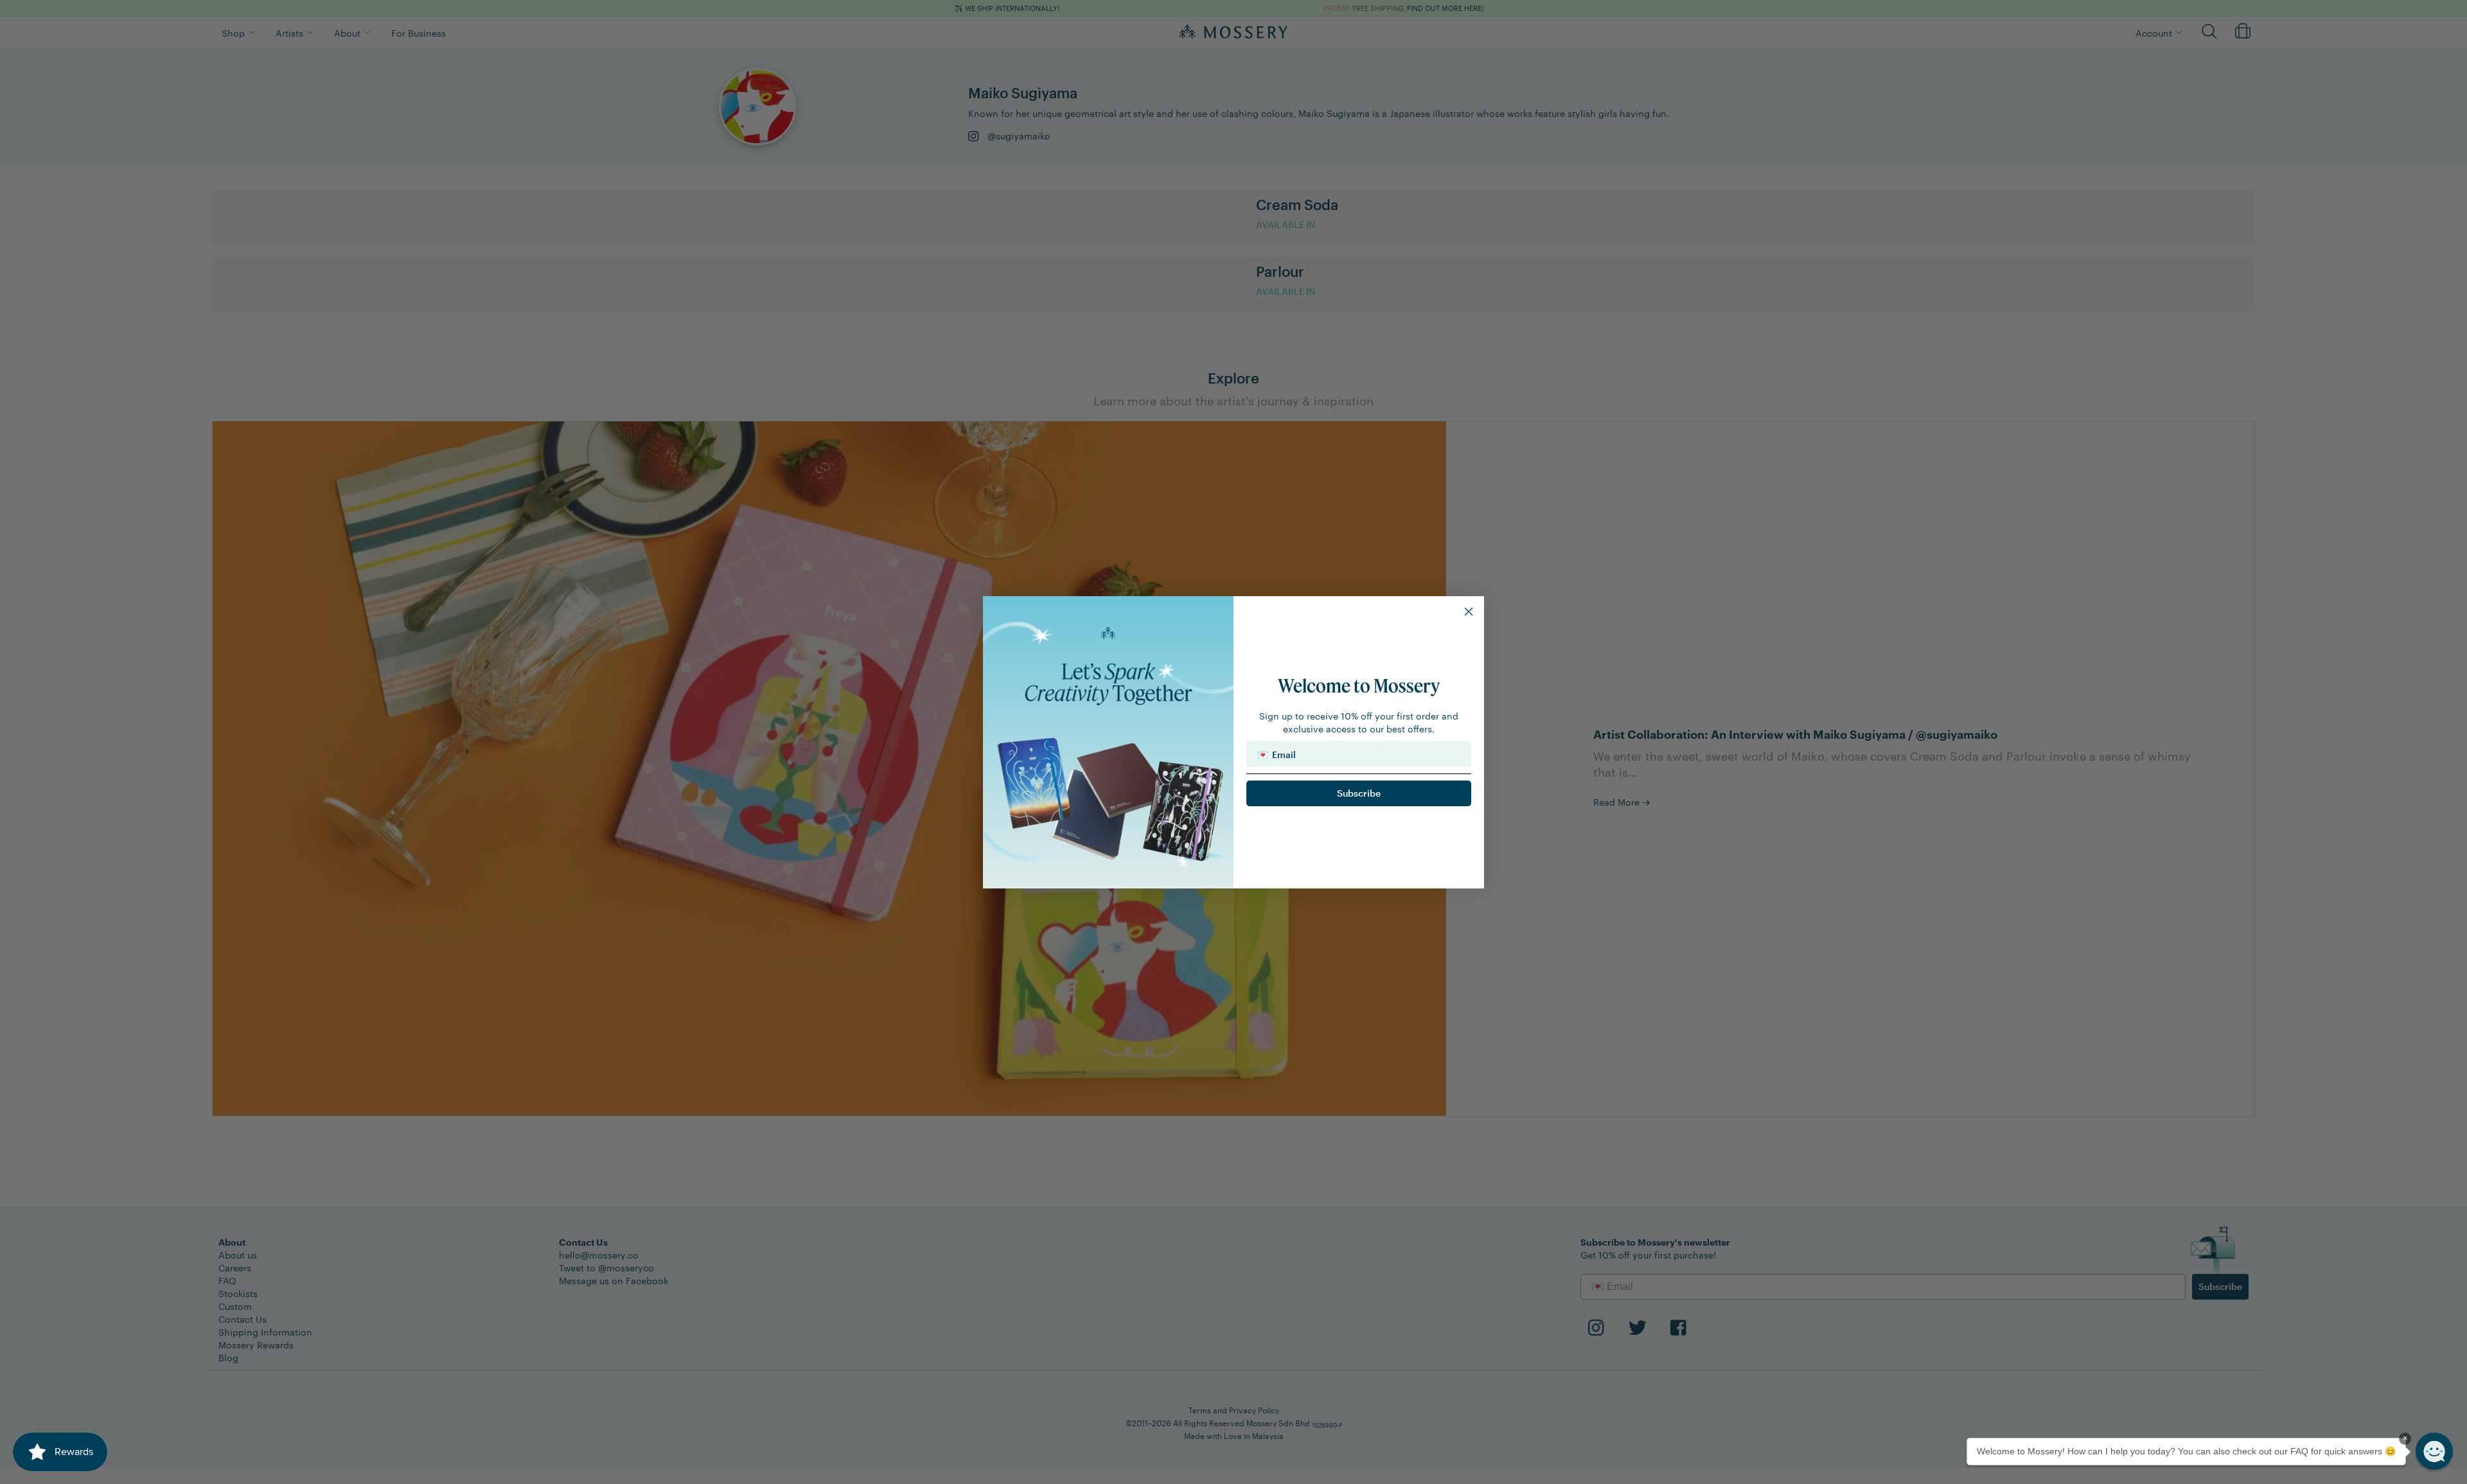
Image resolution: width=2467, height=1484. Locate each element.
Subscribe (1359, 793)
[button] (2434, 1451)
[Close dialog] (1469, 612)
